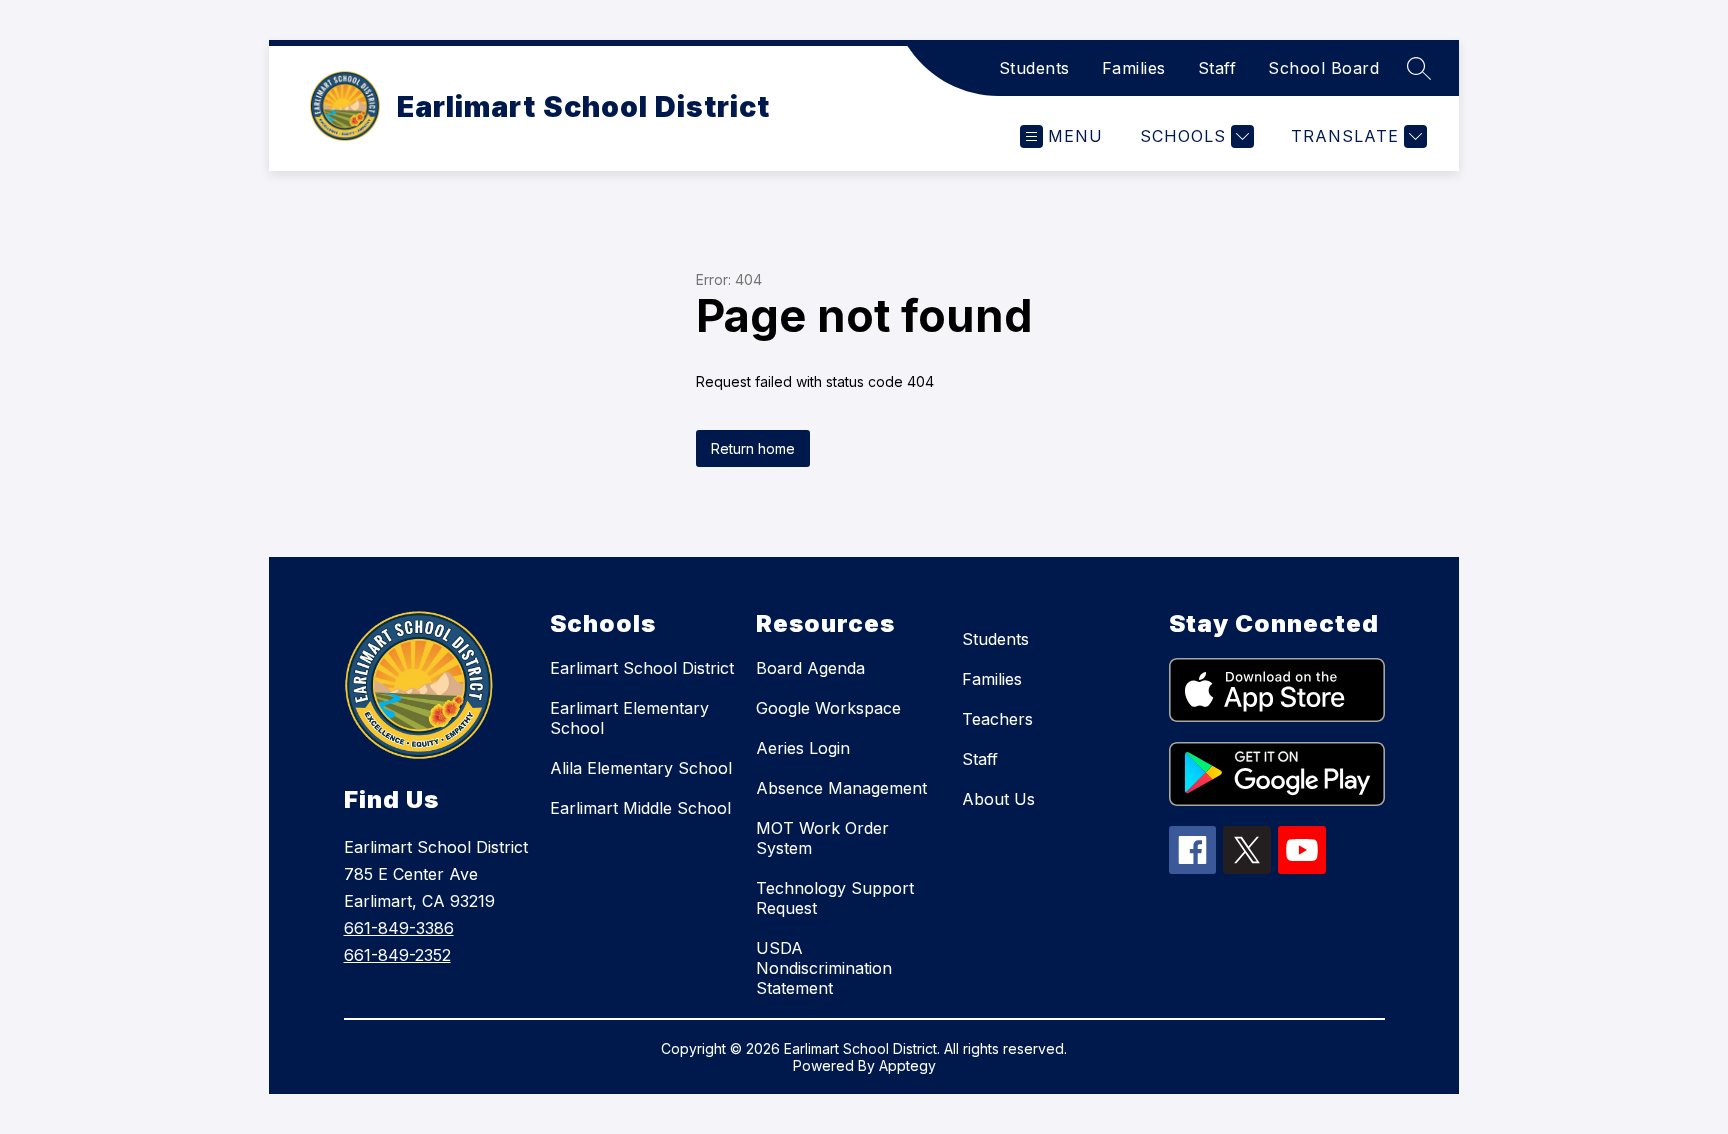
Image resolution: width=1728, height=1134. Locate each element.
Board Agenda (810, 668)
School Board (1323, 68)
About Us (998, 799)
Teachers (997, 719)
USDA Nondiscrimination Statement (824, 968)
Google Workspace (828, 708)
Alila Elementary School (641, 768)
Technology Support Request (835, 898)
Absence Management (841, 788)
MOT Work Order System (822, 838)
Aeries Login (803, 748)
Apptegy (907, 1065)
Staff (1217, 68)
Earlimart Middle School (640, 808)
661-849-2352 (397, 955)
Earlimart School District (642, 668)
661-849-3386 (399, 928)
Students (1034, 68)
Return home (753, 448)
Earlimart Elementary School (629, 718)
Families (1134, 68)
